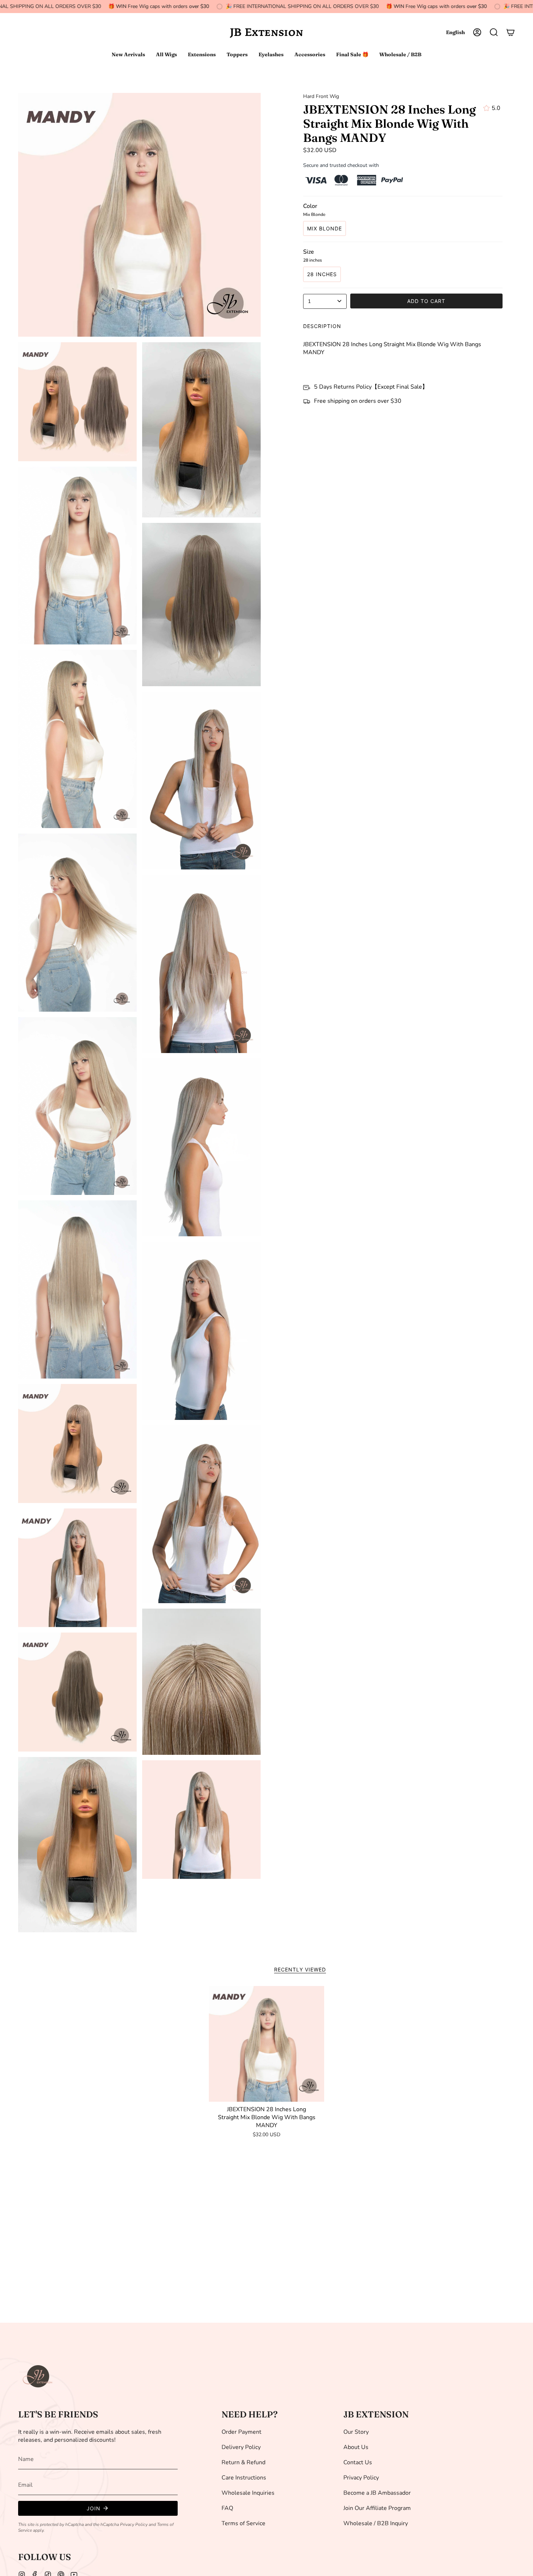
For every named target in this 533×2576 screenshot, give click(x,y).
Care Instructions (244, 2478)
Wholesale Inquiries (248, 2493)
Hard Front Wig (321, 96)
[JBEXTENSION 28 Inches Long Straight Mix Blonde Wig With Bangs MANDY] (267, 2044)
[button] (494, 32)
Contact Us (358, 2462)
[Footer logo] (38, 2376)
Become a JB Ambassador (377, 2493)
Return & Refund (243, 2462)
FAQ (227, 2508)
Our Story (356, 2432)
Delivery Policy (241, 2447)
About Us (356, 2447)
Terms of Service (243, 2523)
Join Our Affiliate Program (377, 2508)
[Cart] (511, 32)
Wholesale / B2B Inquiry (376, 2523)
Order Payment (241, 2432)
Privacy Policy (134, 2524)
